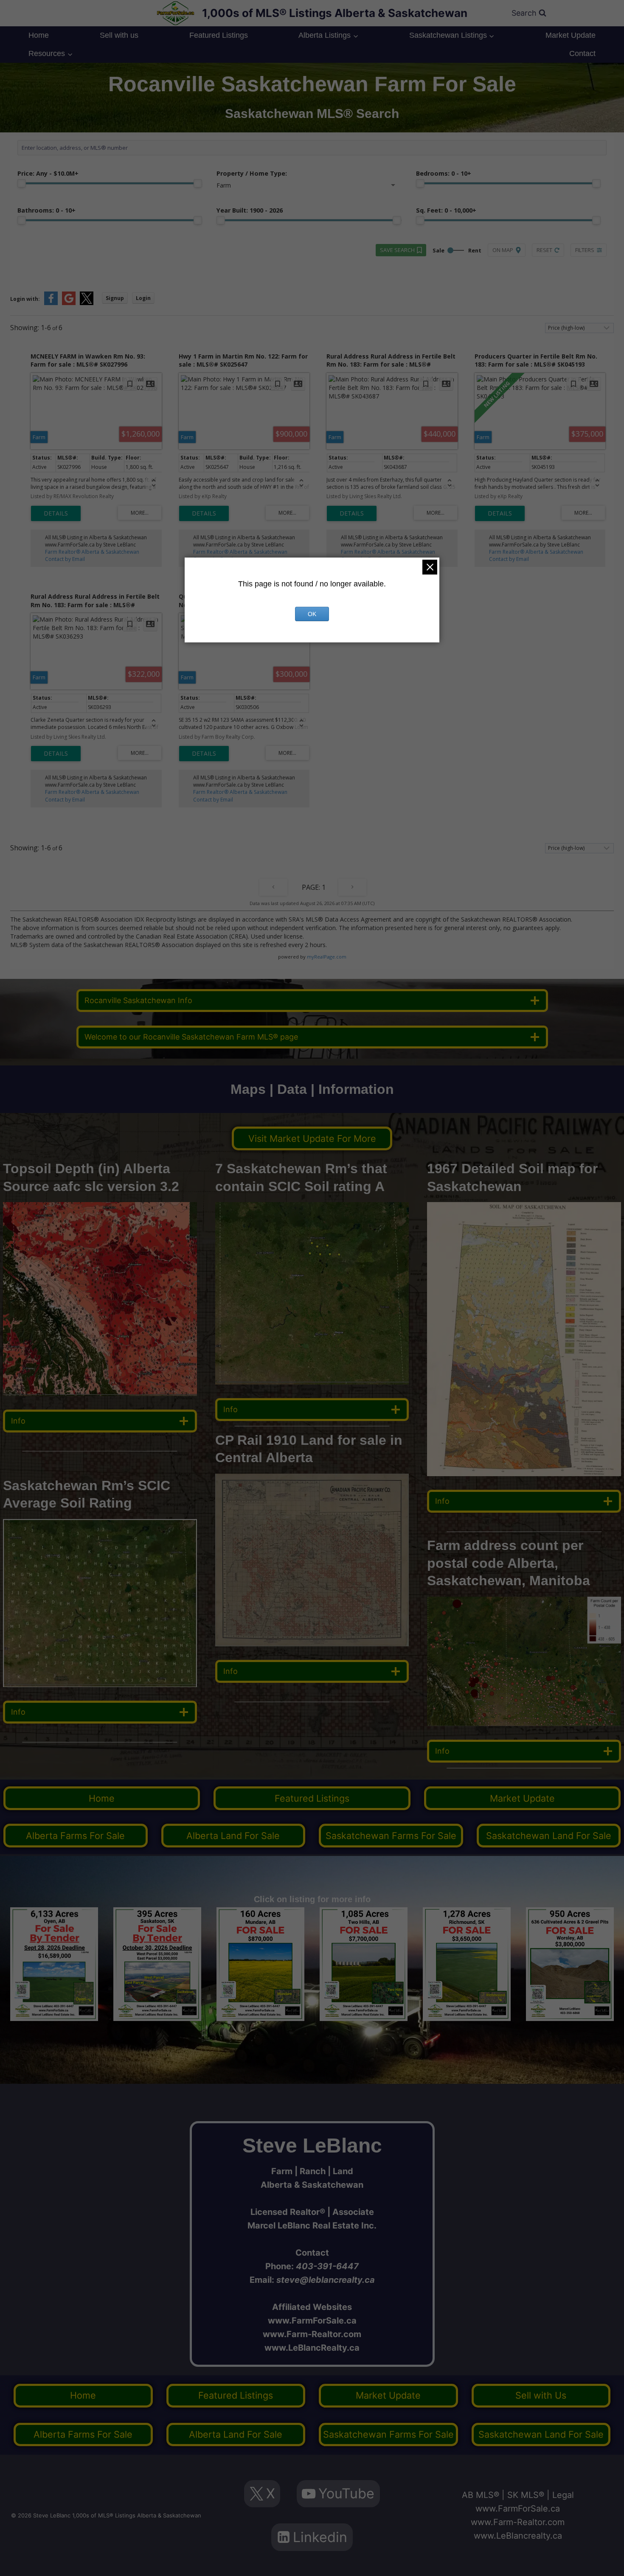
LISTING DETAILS (56, 513)
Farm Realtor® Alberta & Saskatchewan (92, 552)
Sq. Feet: (446, 210)
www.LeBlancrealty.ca (518, 2536)
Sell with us (119, 35)
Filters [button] (585, 250)
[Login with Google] (69, 303)
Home (39, 35)
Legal (563, 2495)
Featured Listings (219, 35)
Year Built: (250, 210)
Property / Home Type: (252, 173)
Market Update (571, 35)
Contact (582, 53)
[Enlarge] (186, 1530)
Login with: (25, 299)
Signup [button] (115, 298)
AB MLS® (481, 2495)
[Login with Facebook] (51, 303)
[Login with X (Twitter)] (87, 303)
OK (312, 614)
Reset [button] (544, 250)
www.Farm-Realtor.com (312, 2334)
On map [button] (503, 250)
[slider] (22, 183)
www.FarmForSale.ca (312, 2321)
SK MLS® (526, 2495)
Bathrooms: (46, 210)
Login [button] (143, 298)
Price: (48, 173)
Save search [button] (397, 250)
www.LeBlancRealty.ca (312, 2348)
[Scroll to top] (604, 2561)
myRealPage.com (327, 957)
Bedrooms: (444, 173)
